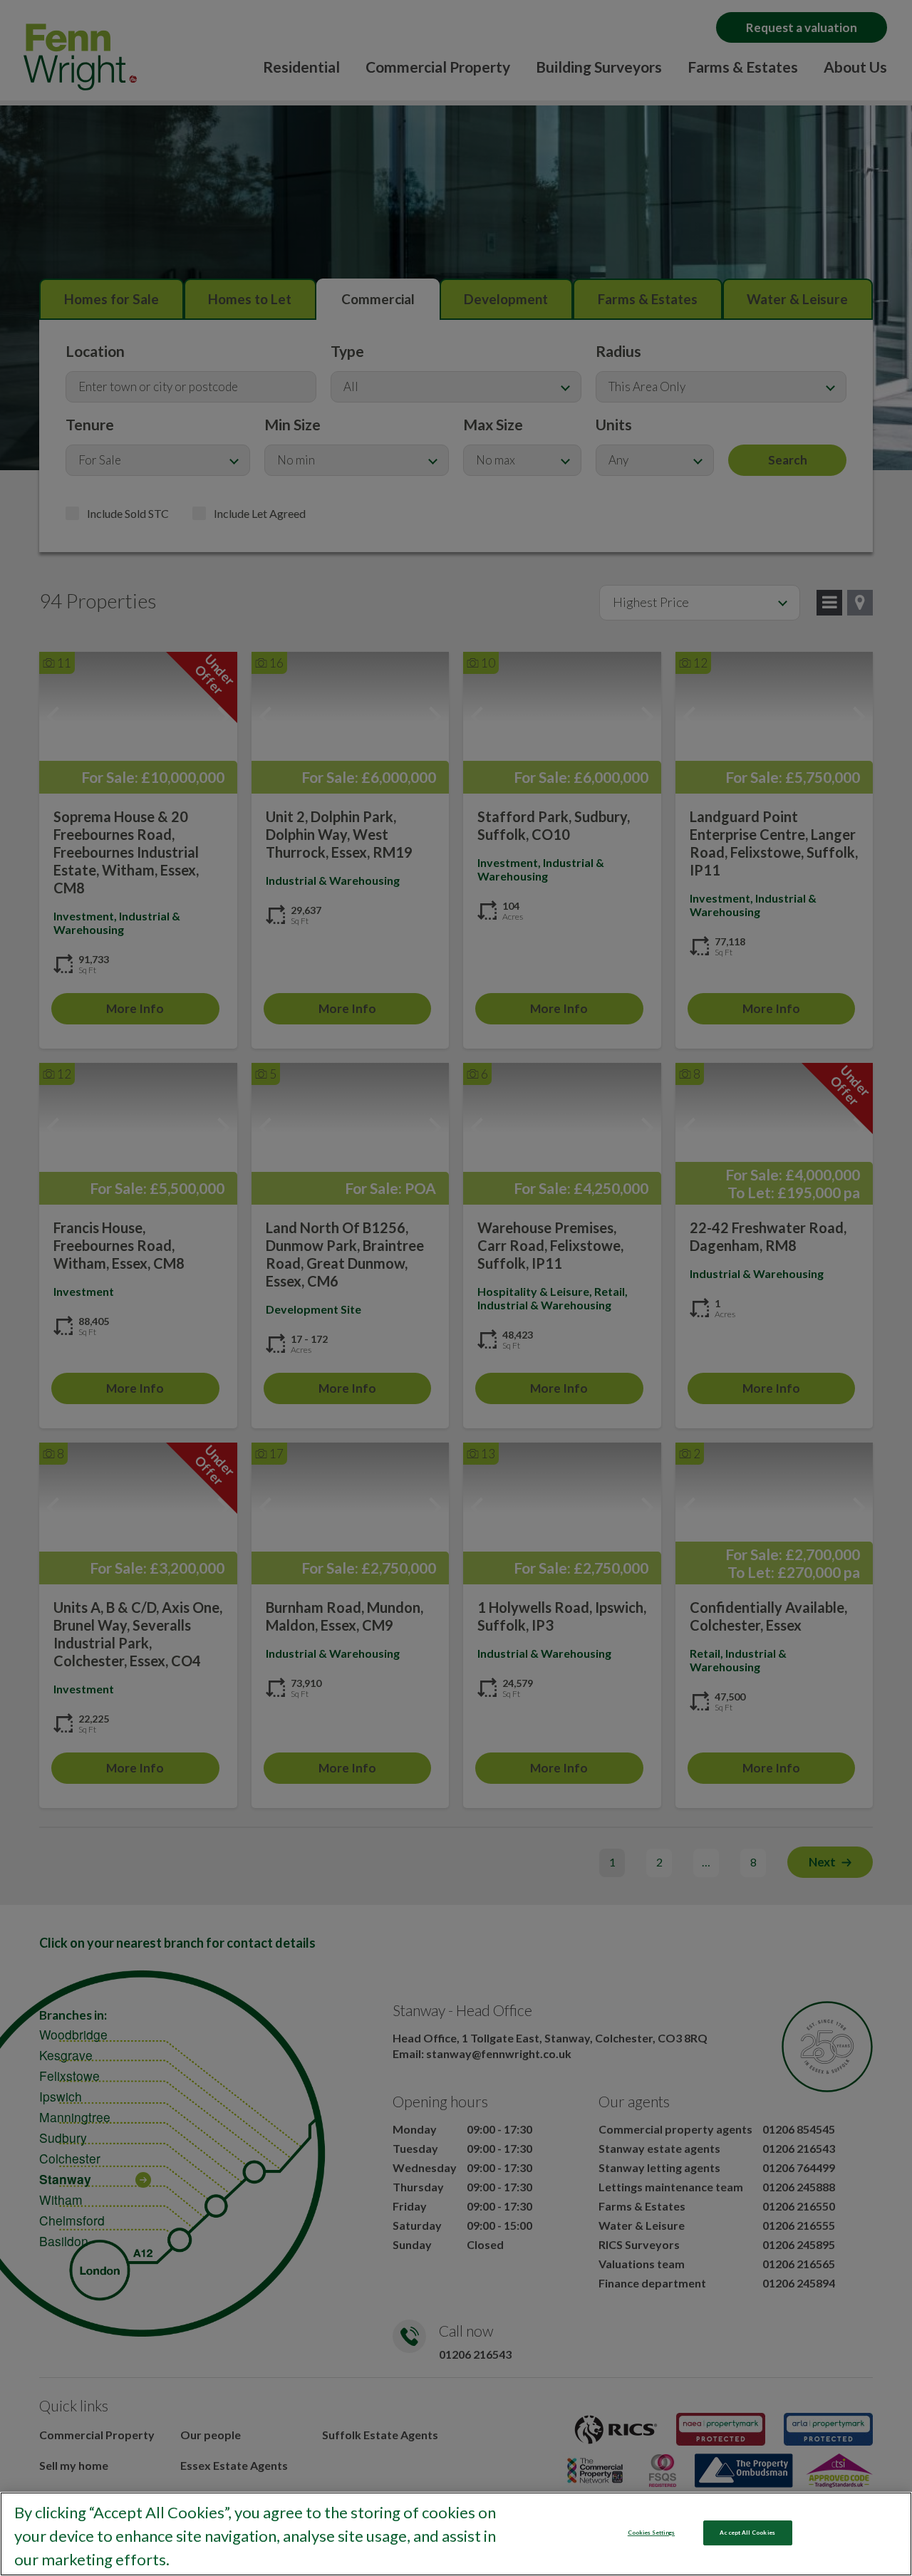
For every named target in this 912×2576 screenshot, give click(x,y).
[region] (456, 2534)
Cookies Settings (651, 2533)
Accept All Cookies (747, 2533)
